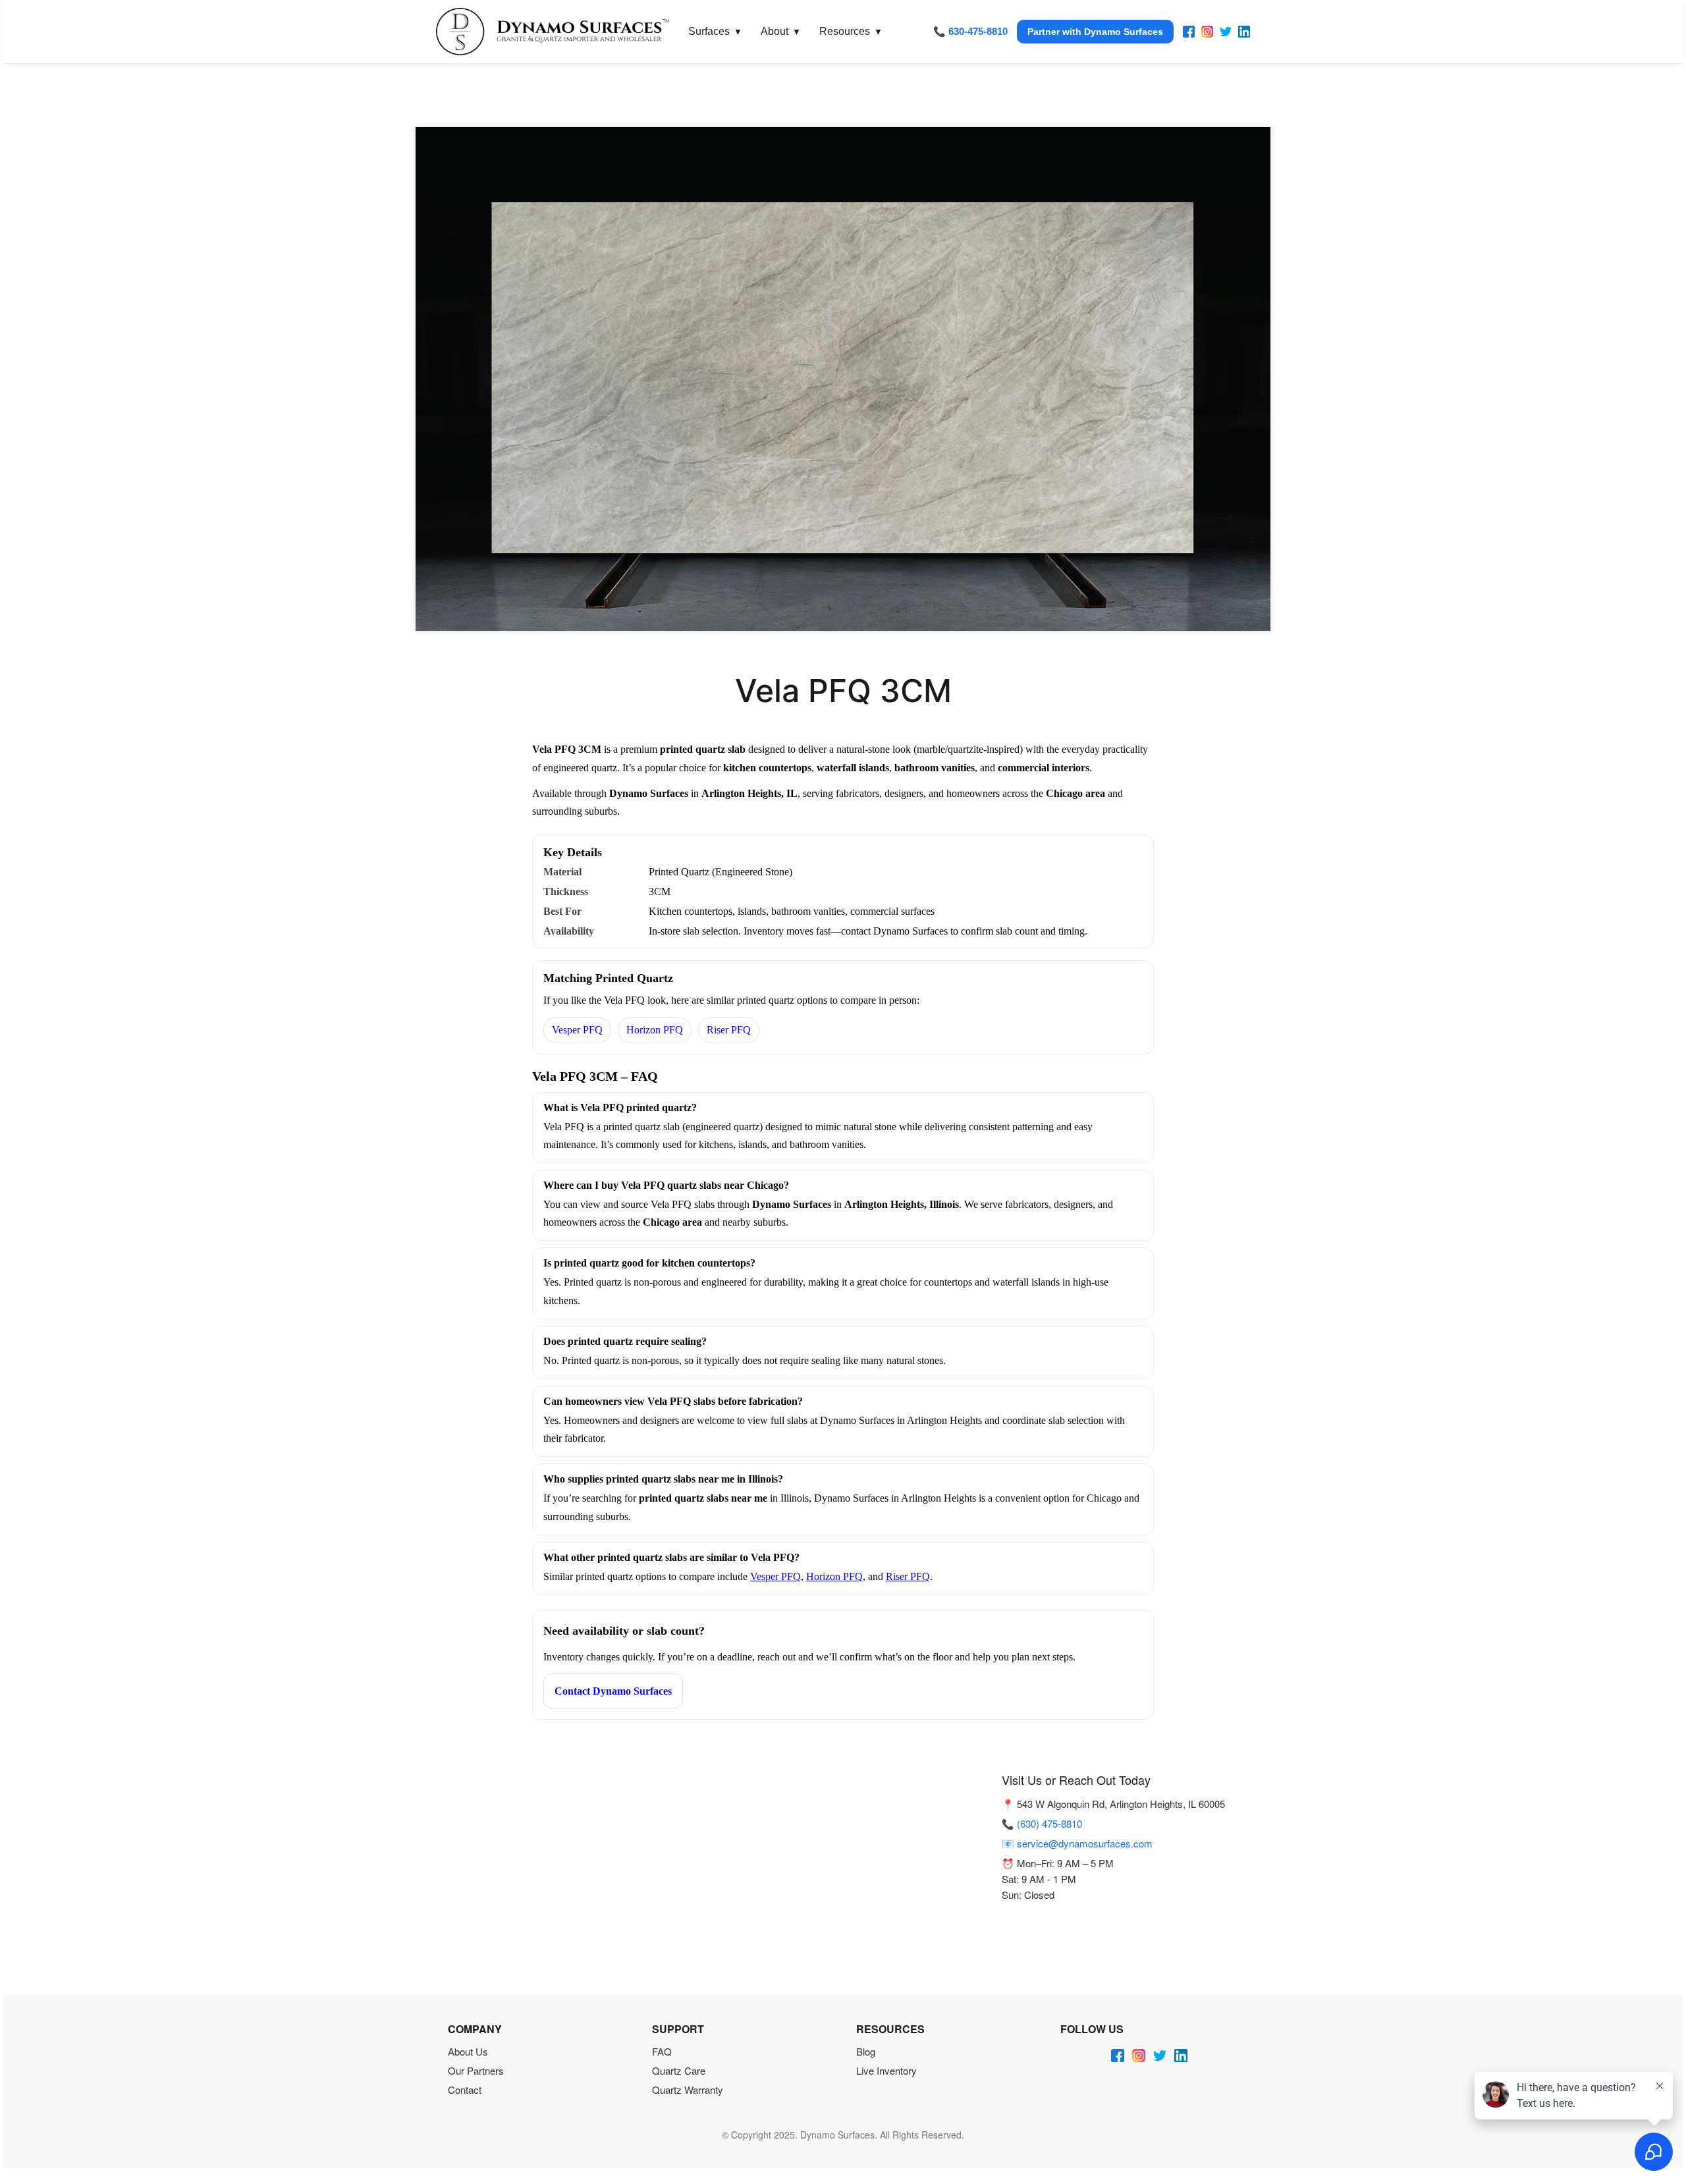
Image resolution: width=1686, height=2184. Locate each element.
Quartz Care (679, 2070)
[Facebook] (1189, 32)
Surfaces (715, 31)
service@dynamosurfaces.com (1085, 1843)
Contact (465, 2089)
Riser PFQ (729, 1030)
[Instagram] (1207, 32)
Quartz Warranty (688, 2089)
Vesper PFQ (577, 1030)
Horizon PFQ (655, 1030)
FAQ (662, 2051)
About (781, 31)
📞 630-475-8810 (970, 31)
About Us (468, 2051)
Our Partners (476, 2070)
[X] (1226, 32)
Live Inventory (886, 2070)
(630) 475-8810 (1049, 1823)
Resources (851, 31)
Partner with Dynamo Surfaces (1095, 32)
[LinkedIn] (1244, 32)
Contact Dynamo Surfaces (613, 1691)
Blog (866, 2051)
